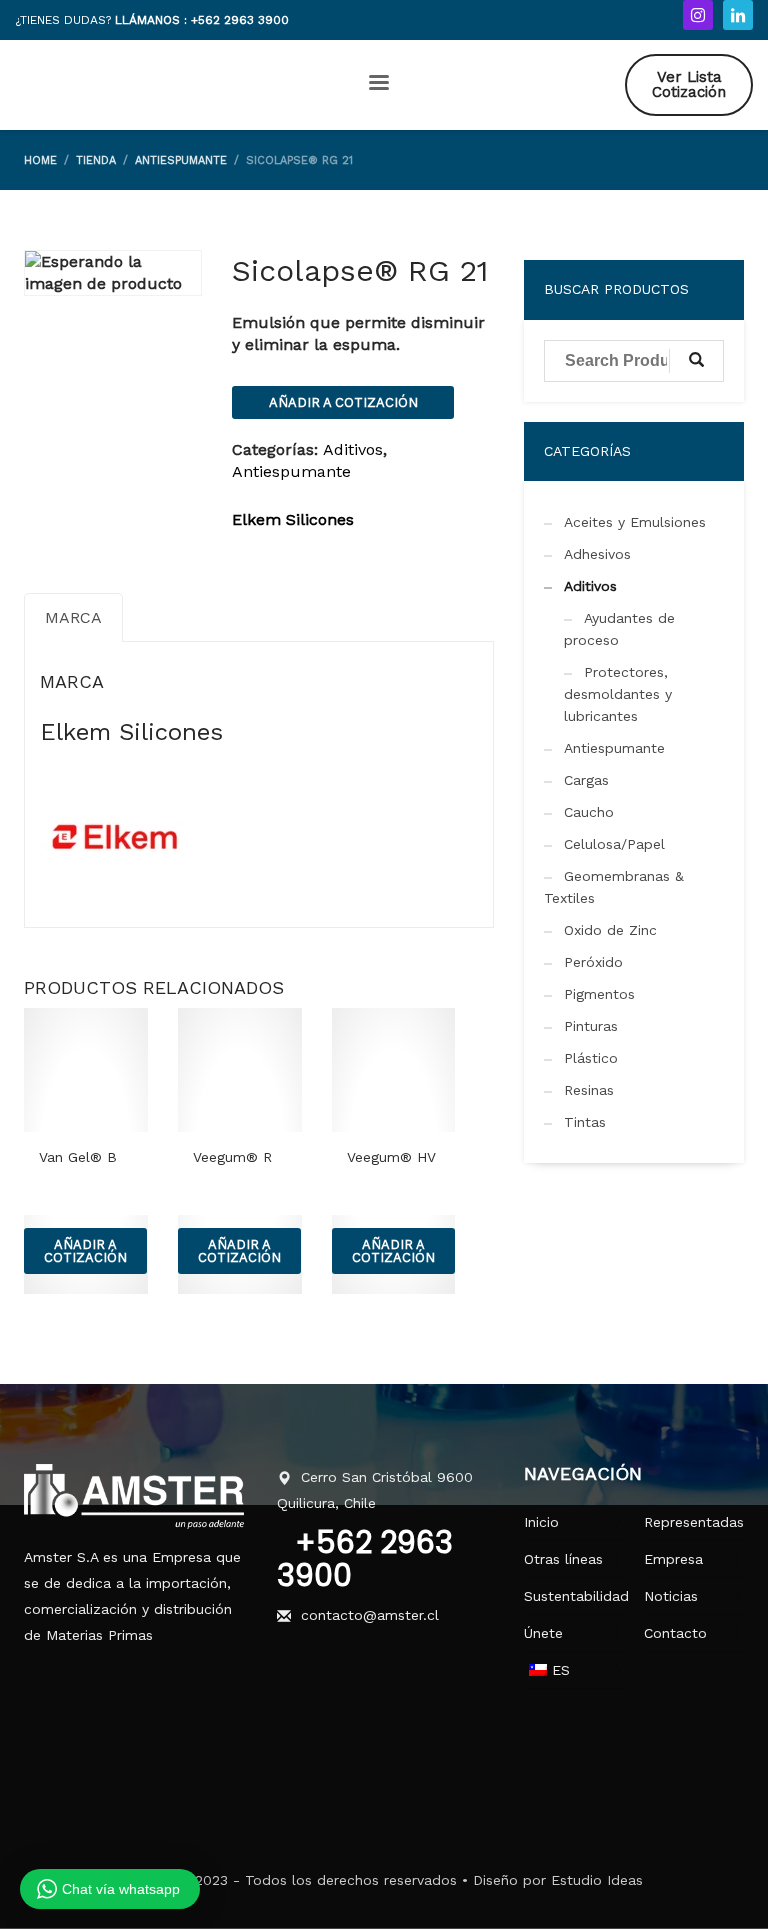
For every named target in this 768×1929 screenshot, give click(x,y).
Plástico (591, 1058)
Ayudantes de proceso (619, 629)
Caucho (589, 812)
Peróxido (593, 962)
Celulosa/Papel (614, 844)
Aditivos (353, 449)
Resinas (589, 1090)
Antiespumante (291, 471)
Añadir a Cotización (343, 402)
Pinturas (591, 1026)
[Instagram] (698, 15)
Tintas (585, 1122)
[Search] (696, 361)
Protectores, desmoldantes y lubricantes (618, 694)
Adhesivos (597, 554)
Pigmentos (599, 994)
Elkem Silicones (293, 519)
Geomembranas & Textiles (614, 887)
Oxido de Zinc (610, 930)
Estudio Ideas (597, 1880)
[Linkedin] (738, 15)
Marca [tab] (73, 617)
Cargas (586, 780)
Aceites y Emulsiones (635, 522)
